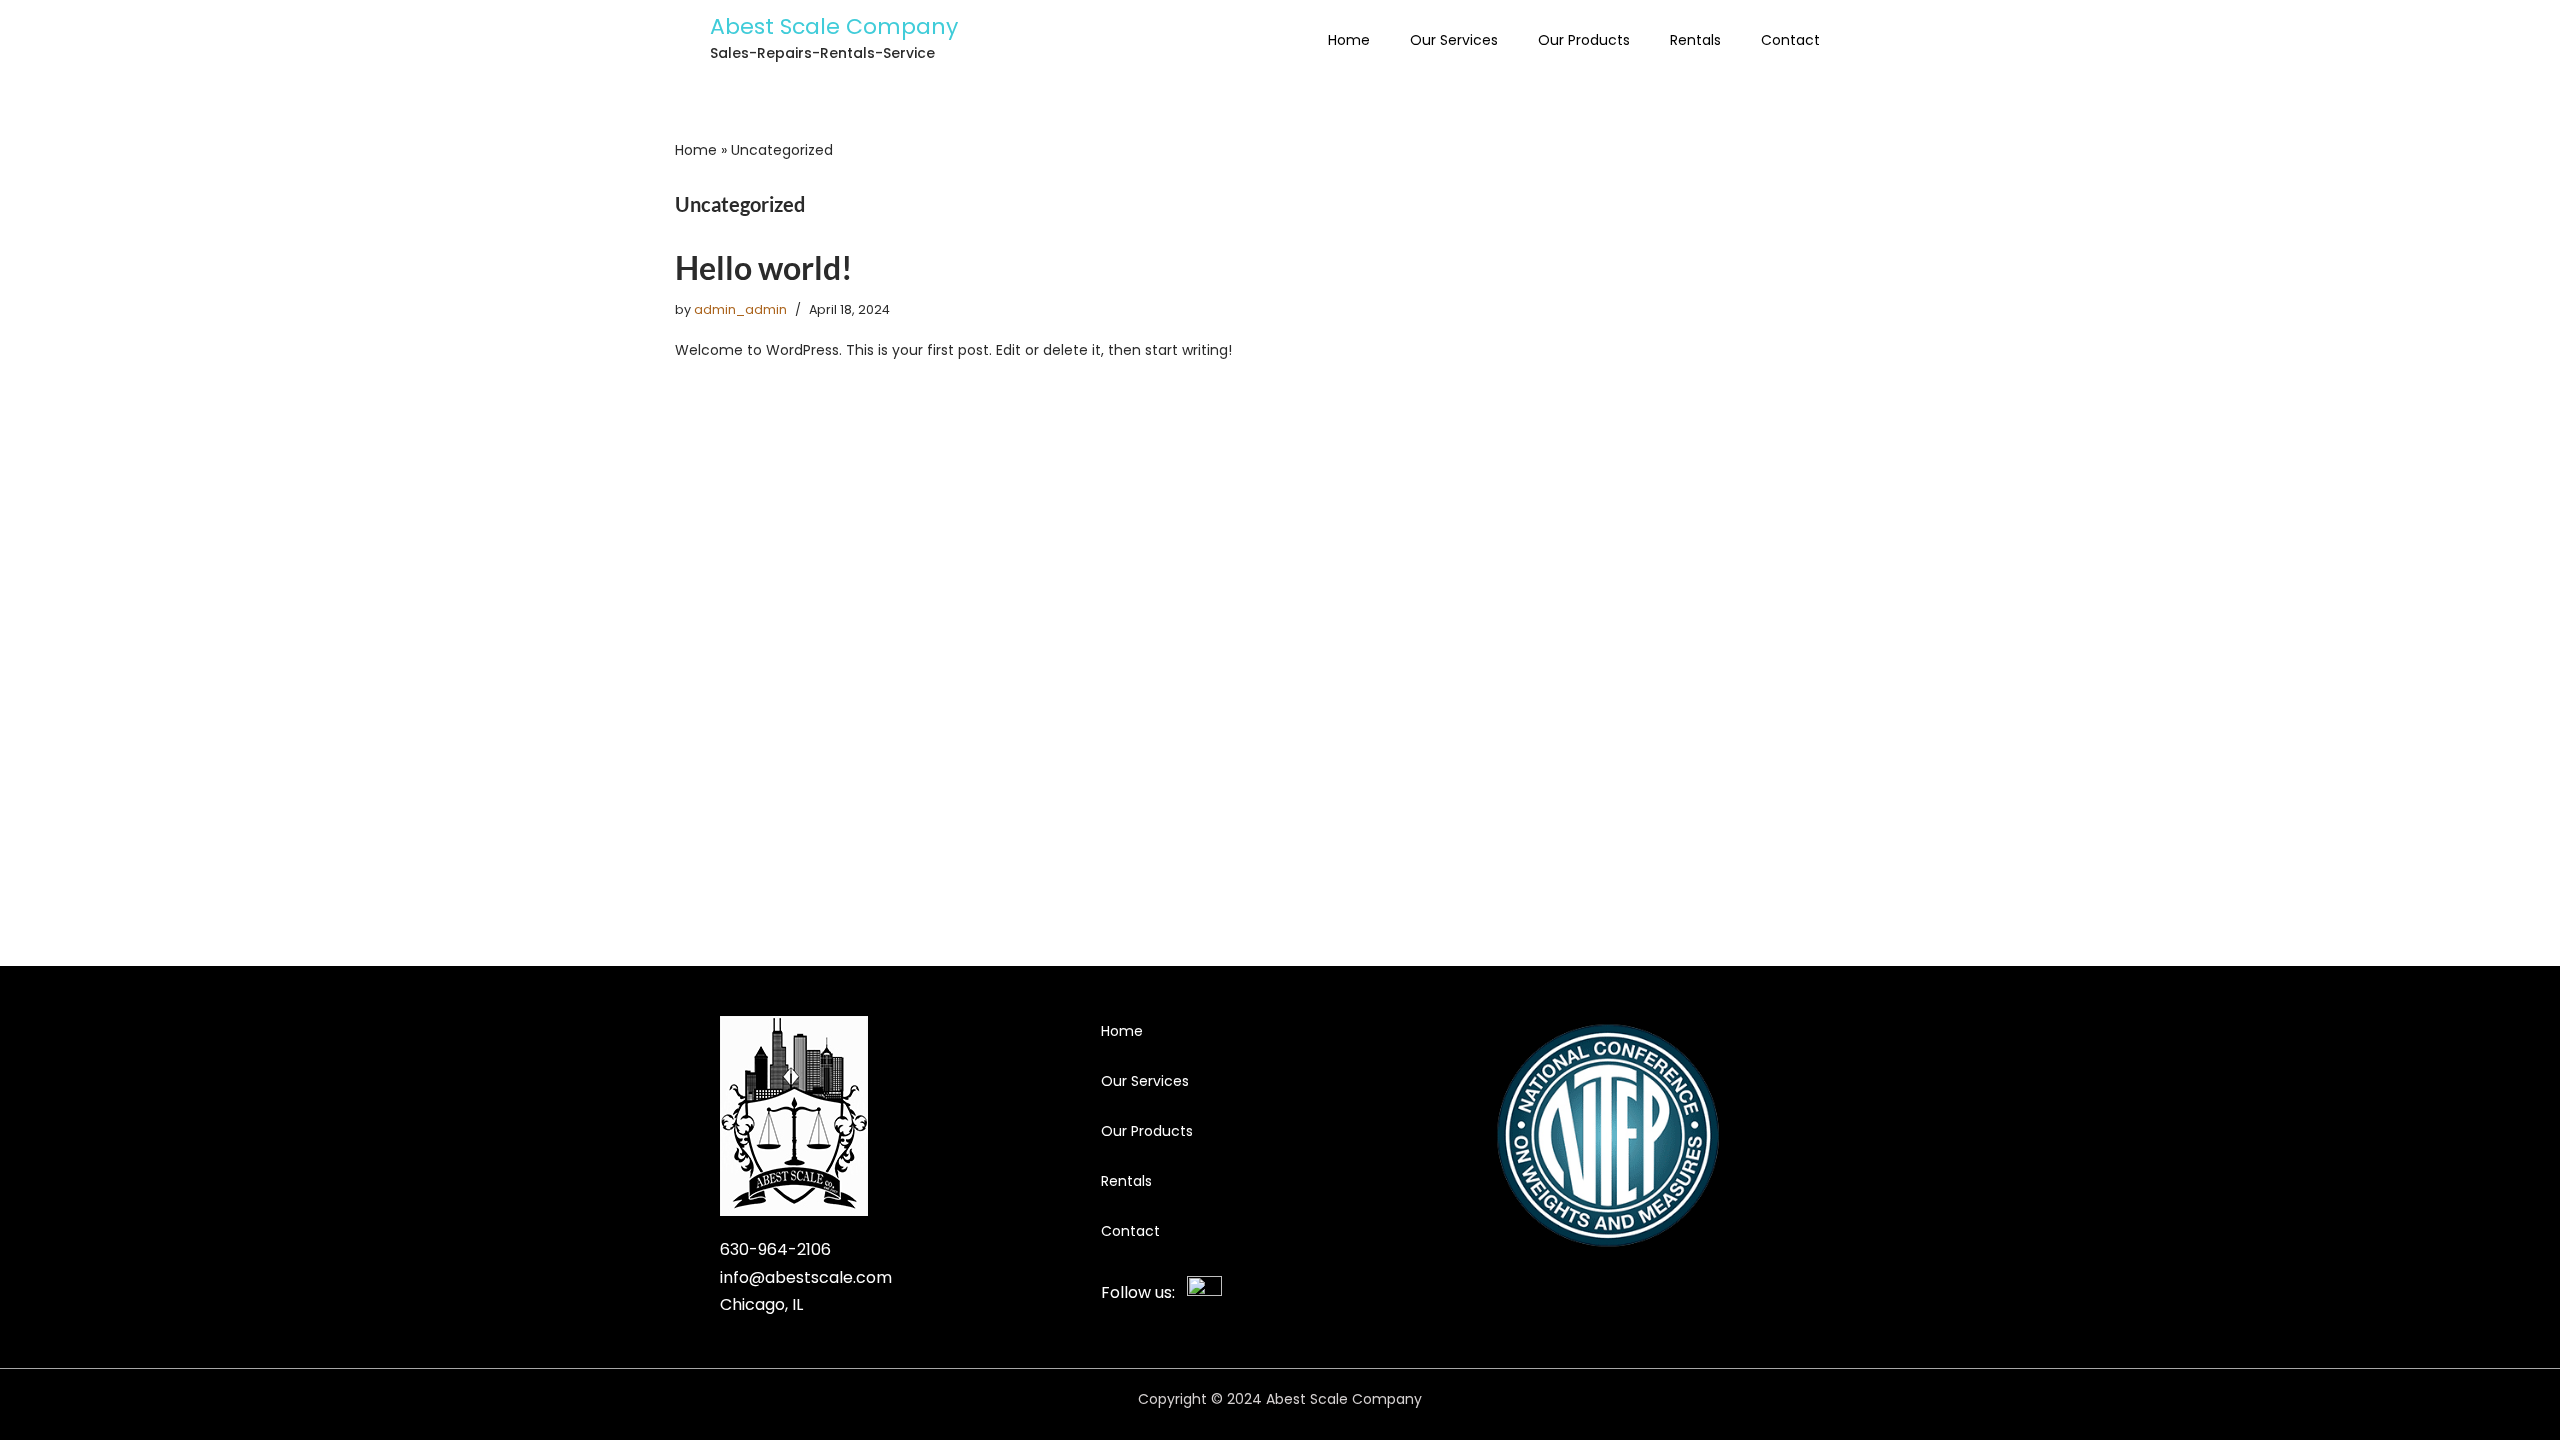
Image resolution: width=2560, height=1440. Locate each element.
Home (1349, 40)
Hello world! (764, 267)
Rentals (1695, 40)
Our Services (1454, 40)
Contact (1790, 40)
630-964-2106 (775, 1249)
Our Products (1584, 40)
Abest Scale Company (834, 26)
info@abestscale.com (806, 1277)
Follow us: (1144, 1292)
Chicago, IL (761, 1304)
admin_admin (740, 309)
